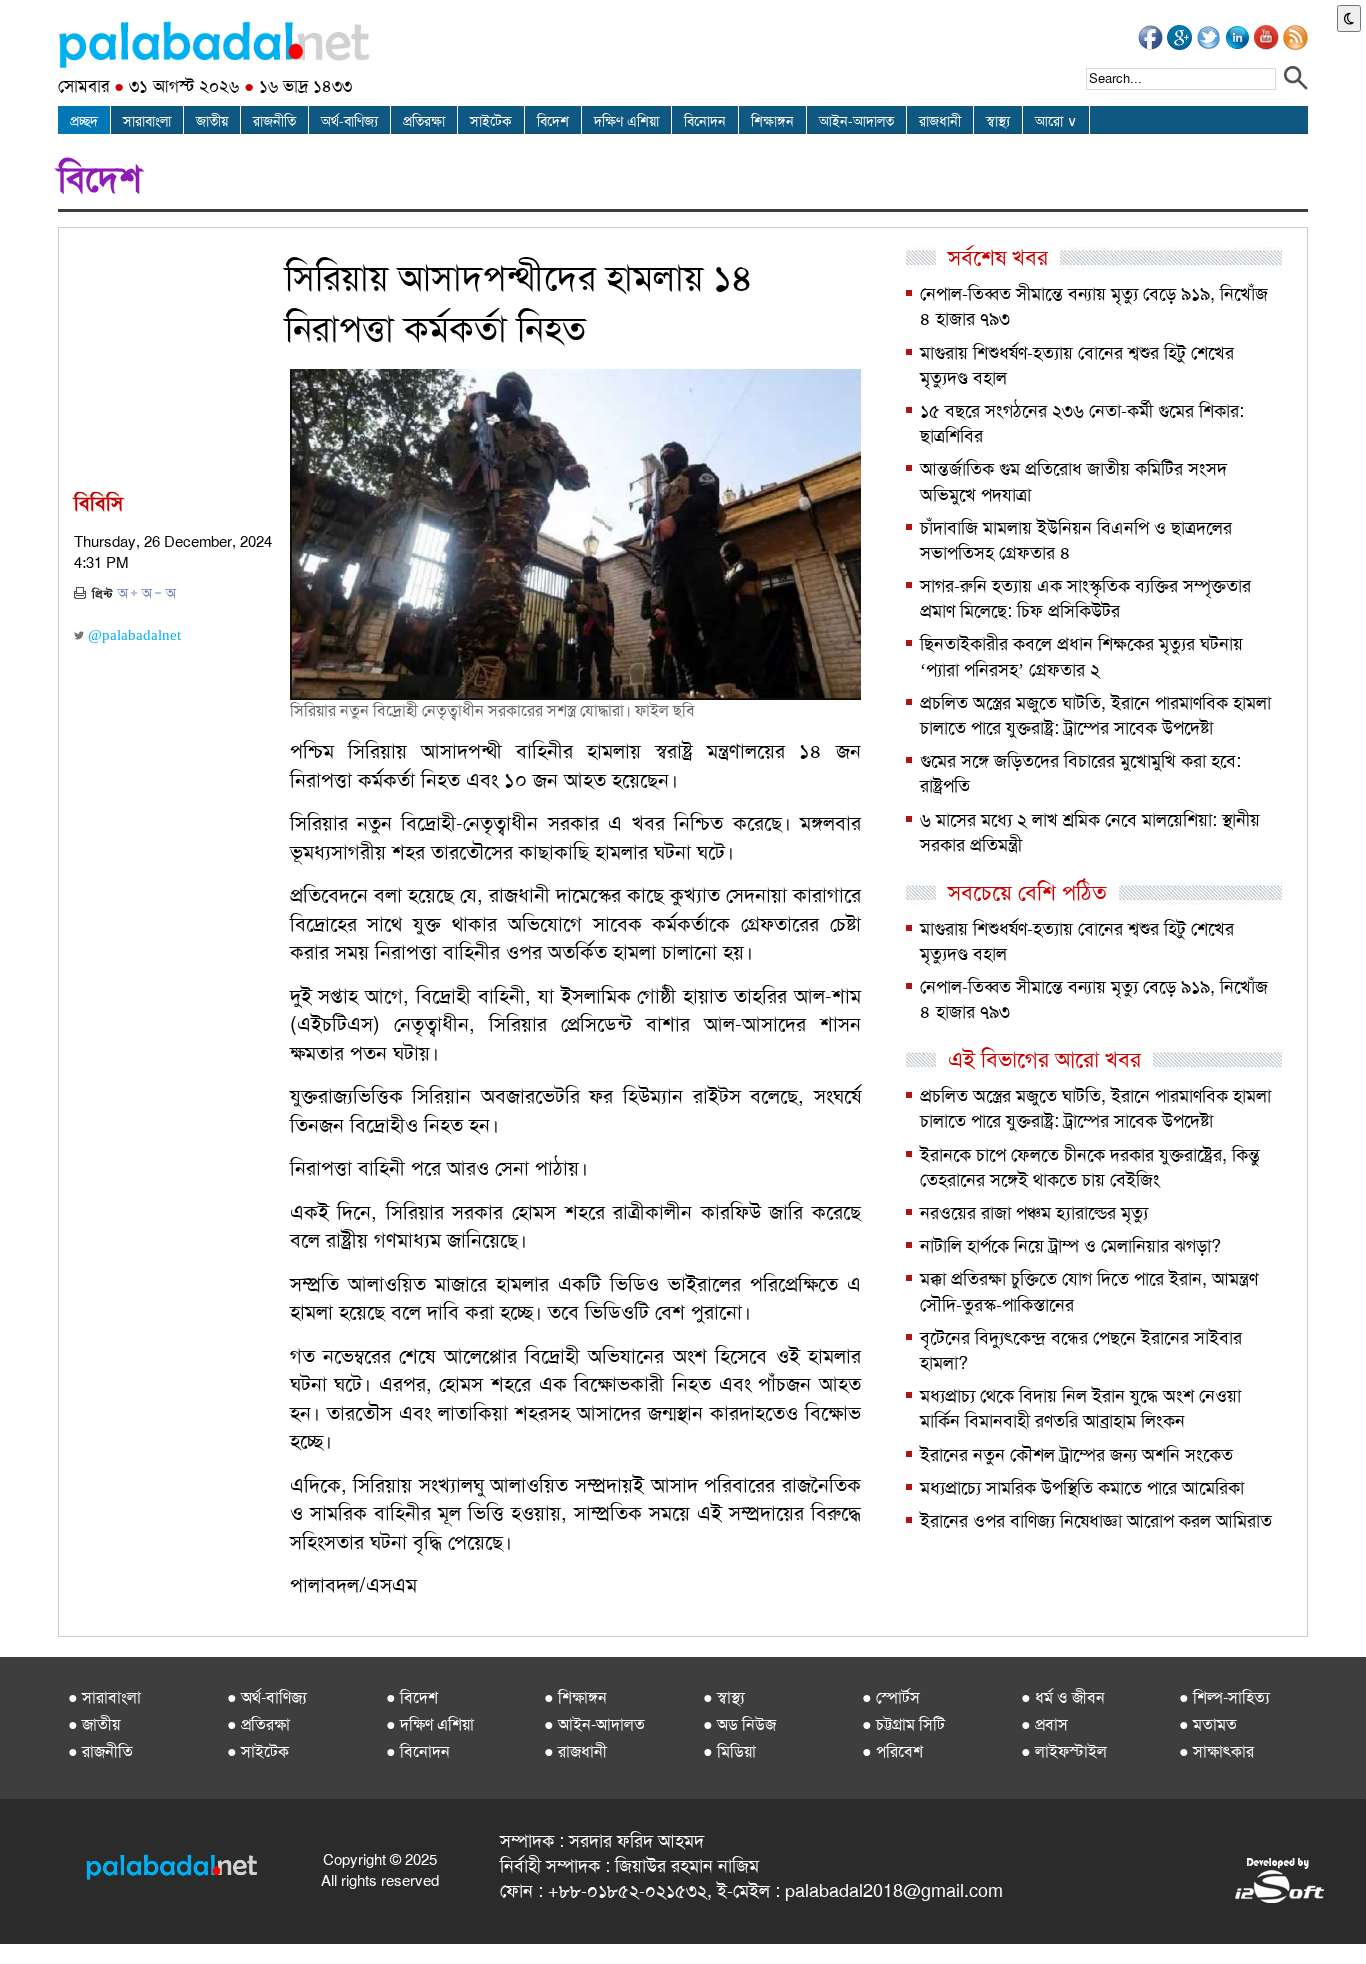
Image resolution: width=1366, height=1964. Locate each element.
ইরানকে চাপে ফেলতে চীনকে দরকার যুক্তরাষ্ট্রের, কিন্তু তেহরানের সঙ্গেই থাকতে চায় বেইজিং (1090, 1167)
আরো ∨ (1056, 121)
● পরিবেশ (892, 1751)
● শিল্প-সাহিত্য (1224, 1697)
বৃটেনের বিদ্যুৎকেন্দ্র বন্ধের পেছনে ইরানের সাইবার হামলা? (1081, 1350)
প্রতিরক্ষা (424, 121)
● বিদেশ (412, 1697)
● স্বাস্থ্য (724, 1697)
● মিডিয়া (729, 1751)
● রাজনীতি (100, 1751)
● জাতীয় (94, 1724)
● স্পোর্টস (891, 1697)
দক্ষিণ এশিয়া (626, 121)
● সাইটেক (258, 1751)
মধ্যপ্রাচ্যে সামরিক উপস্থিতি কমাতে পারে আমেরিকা (1082, 1488)
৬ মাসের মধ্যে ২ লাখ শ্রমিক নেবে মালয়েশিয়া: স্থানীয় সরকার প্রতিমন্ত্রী (1090, 832)
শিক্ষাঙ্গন (772, 121)
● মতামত (1208, 1724)
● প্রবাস (1044, 1724)
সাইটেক (491, 121)
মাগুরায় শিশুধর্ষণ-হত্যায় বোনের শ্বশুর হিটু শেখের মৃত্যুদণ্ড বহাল (1077, 365)
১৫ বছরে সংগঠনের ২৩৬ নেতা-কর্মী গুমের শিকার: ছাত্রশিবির (1082, 423)
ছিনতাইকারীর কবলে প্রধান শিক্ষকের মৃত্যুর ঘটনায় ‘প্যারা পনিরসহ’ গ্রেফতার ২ (1081, 656)
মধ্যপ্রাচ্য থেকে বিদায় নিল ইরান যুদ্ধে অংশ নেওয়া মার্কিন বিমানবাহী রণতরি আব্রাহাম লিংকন (1080, 1408)
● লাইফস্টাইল (1064, 1751)
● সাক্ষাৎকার (1216, 1751)
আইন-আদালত (856, 121)
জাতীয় (212, 121)
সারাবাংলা (147, 121)
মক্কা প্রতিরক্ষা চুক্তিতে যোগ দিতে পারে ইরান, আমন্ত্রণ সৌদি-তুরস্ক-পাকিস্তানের (1089, 1291)
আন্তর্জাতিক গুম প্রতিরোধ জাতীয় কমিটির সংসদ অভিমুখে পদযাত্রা (1073, 481)
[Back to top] (18, 1923)
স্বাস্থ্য (998, 121)
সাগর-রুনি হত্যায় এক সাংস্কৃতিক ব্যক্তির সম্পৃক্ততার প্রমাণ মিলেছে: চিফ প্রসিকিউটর (1085, 598)
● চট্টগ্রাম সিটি (903, 1724)
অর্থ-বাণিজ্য (349, 121)
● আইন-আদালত (594, 1724)
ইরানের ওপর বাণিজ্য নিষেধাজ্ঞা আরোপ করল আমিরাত (1096, 1521)
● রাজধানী (575, 1751)
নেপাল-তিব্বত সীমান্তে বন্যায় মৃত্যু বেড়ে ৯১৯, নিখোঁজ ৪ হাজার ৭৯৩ (1094, 306)
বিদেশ (553, 121)
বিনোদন (705, 121)
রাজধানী (940, 121)
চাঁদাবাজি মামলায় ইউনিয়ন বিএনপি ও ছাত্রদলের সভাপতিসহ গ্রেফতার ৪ (1076, 540)
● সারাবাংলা (104, 1697)
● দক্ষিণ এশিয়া (430, 1724)
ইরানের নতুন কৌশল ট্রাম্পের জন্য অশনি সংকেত (1076, 1455)
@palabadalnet (132, 635)
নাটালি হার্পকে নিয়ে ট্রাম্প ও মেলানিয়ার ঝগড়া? (1070, 1246)
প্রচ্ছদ (84, 121)
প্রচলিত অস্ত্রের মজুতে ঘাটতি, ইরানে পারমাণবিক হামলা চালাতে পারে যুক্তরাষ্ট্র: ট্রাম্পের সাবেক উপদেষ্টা (1095, 715)
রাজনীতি (274, 121)
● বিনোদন (418, 1751)
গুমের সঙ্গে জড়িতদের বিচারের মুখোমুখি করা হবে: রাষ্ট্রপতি (1080, 773)
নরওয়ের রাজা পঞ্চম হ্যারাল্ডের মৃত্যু (1034, 1213)
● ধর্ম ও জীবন (1063, 1697)
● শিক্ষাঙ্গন (575, 1697)
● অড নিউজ (739, 1724)
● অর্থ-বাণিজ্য (267, 1697)
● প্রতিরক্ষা (258, 1724)
